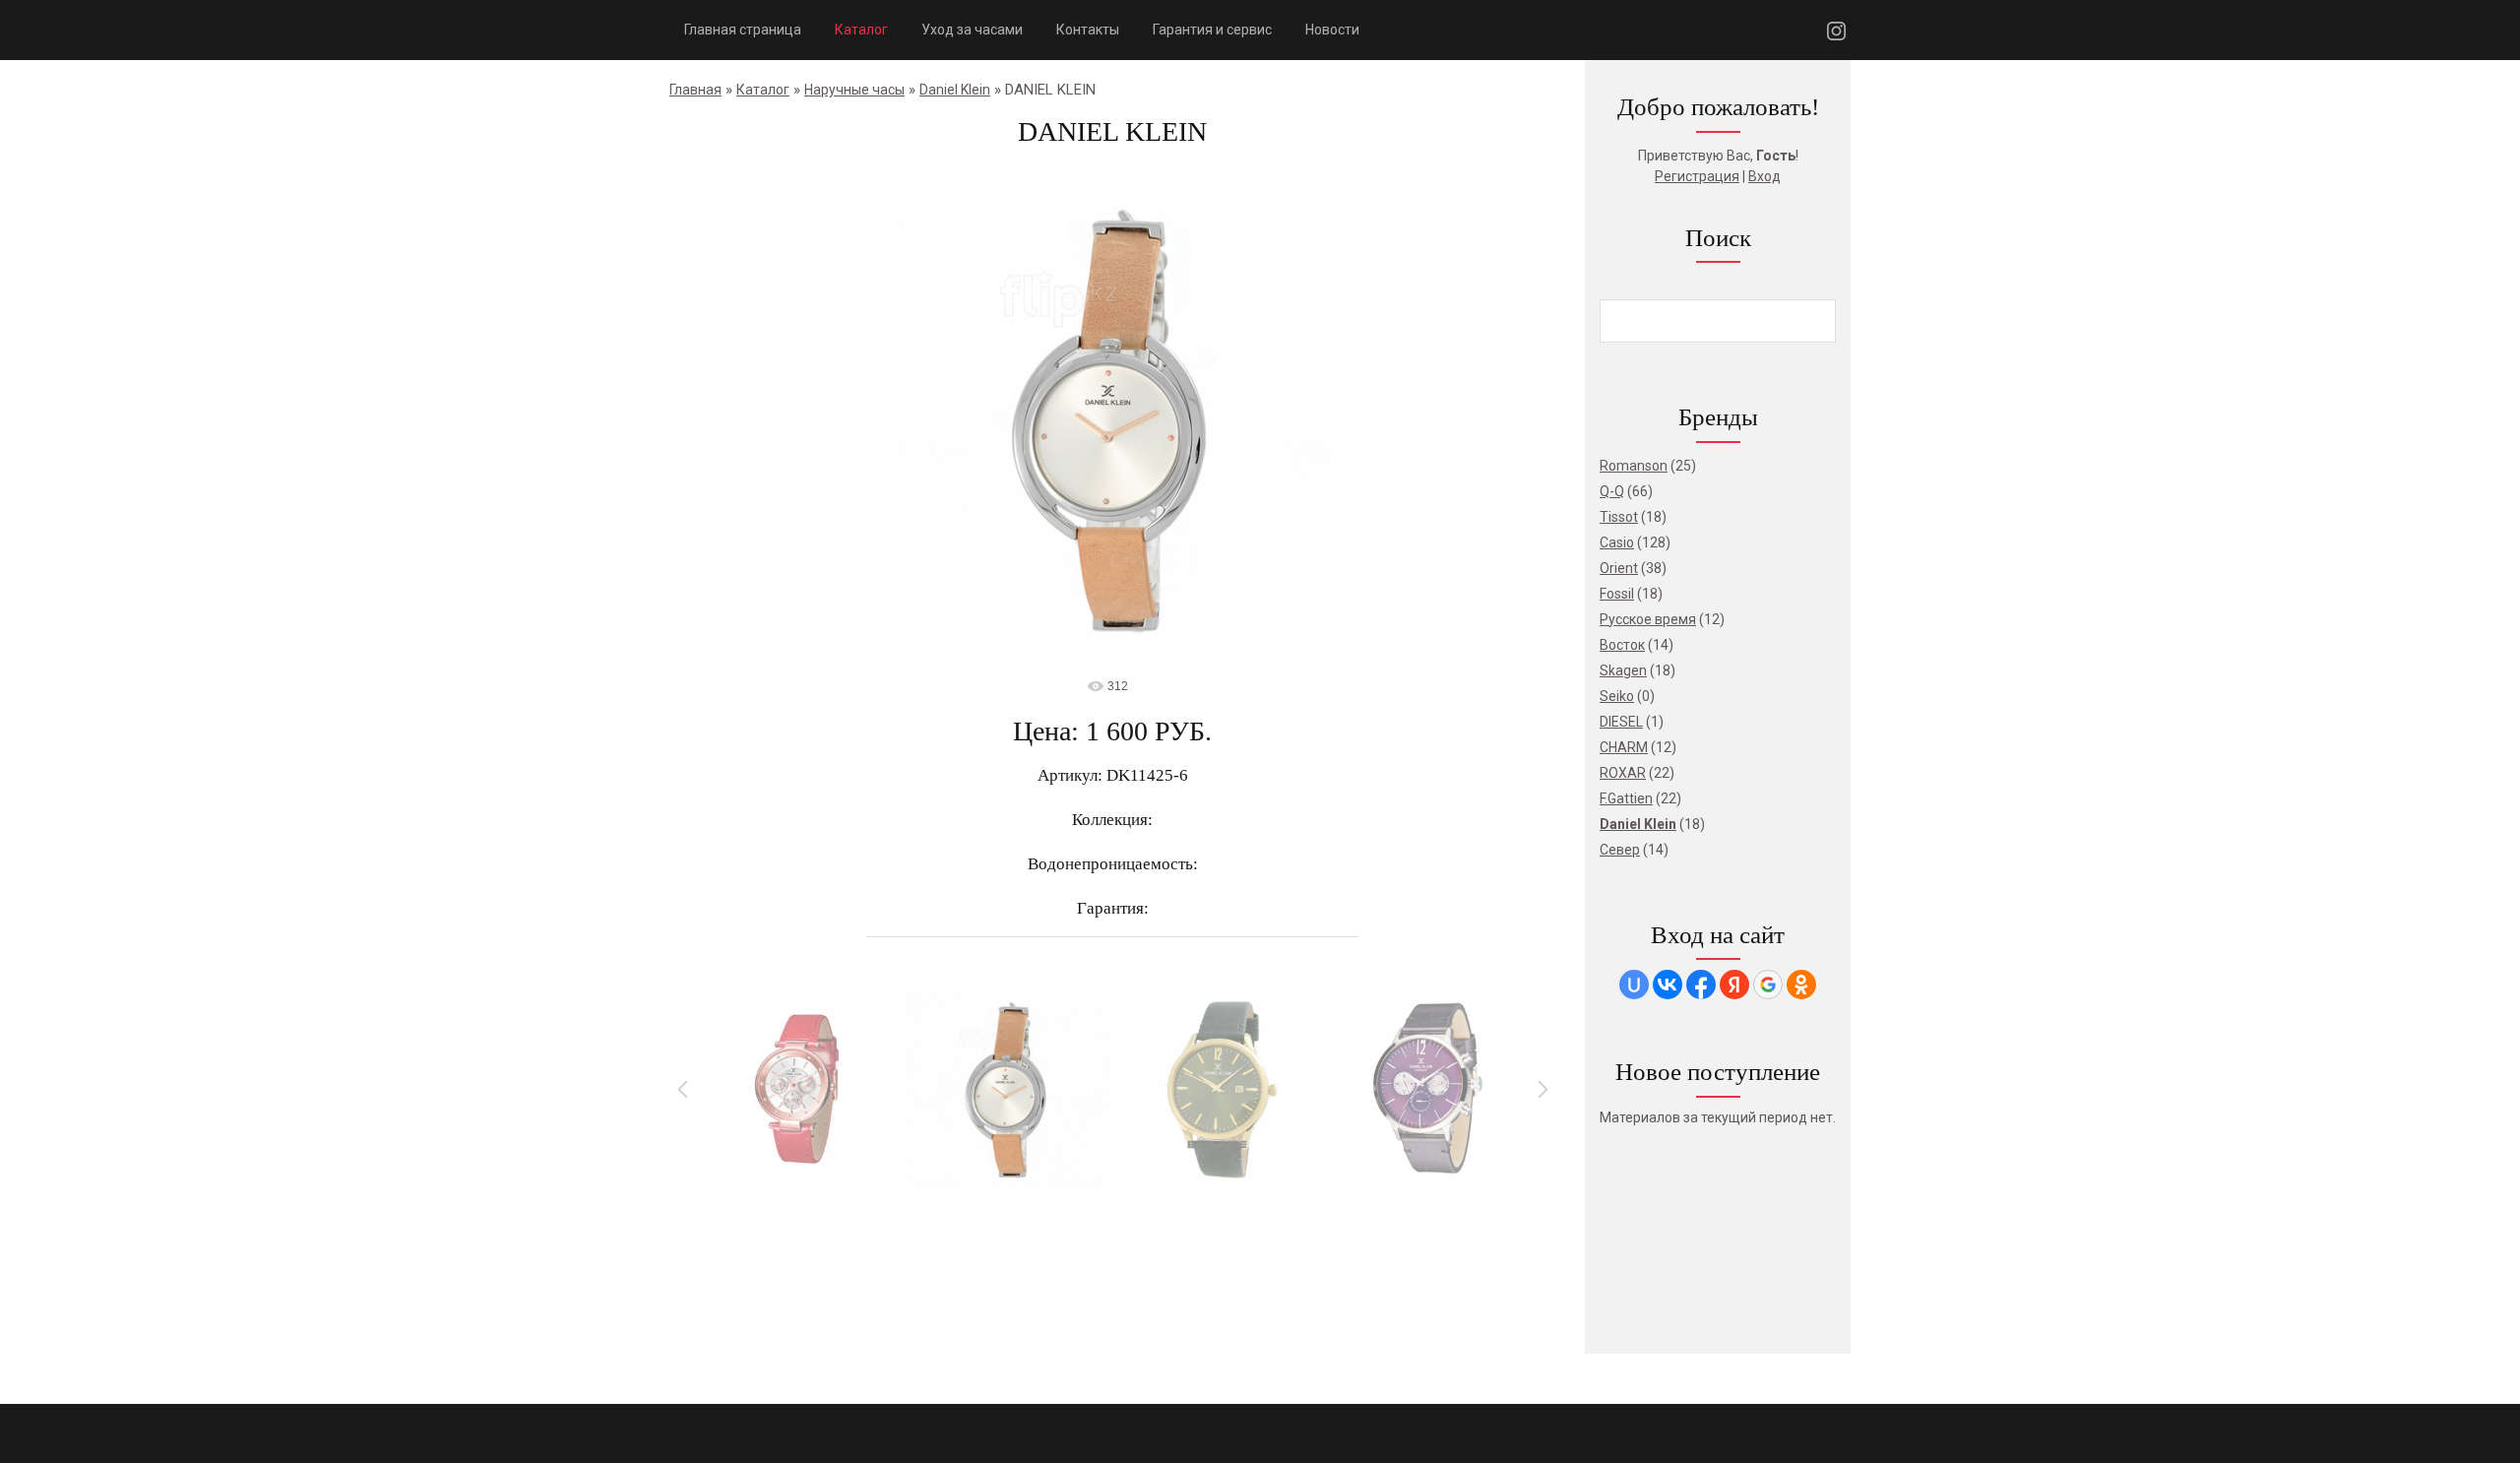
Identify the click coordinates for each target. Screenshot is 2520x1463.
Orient (1619, 568)
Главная (695, 90)
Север (1620, 850)
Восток (1622, 645)
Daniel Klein (955, 90)
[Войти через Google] (1768, 985)
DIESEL (1621, 722)
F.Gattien (1626, 798)
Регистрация (1697, 176)
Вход (1764, 176)
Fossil (1617, 594)
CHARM (1624, 747)
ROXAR (1623, 773)
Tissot (1619, 517)
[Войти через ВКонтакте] (1668, 985)
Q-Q (1612, 491)
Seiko (1617, 696)
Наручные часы (854, 90)
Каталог (763, 90)
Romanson (1634, 466)
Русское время (1648, 619)
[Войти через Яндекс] (1734, 985)
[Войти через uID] (1634, 985)
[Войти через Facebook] (1701, 985)
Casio (1617, 542)
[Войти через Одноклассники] (1801, 985)
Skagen (1623, 670)
